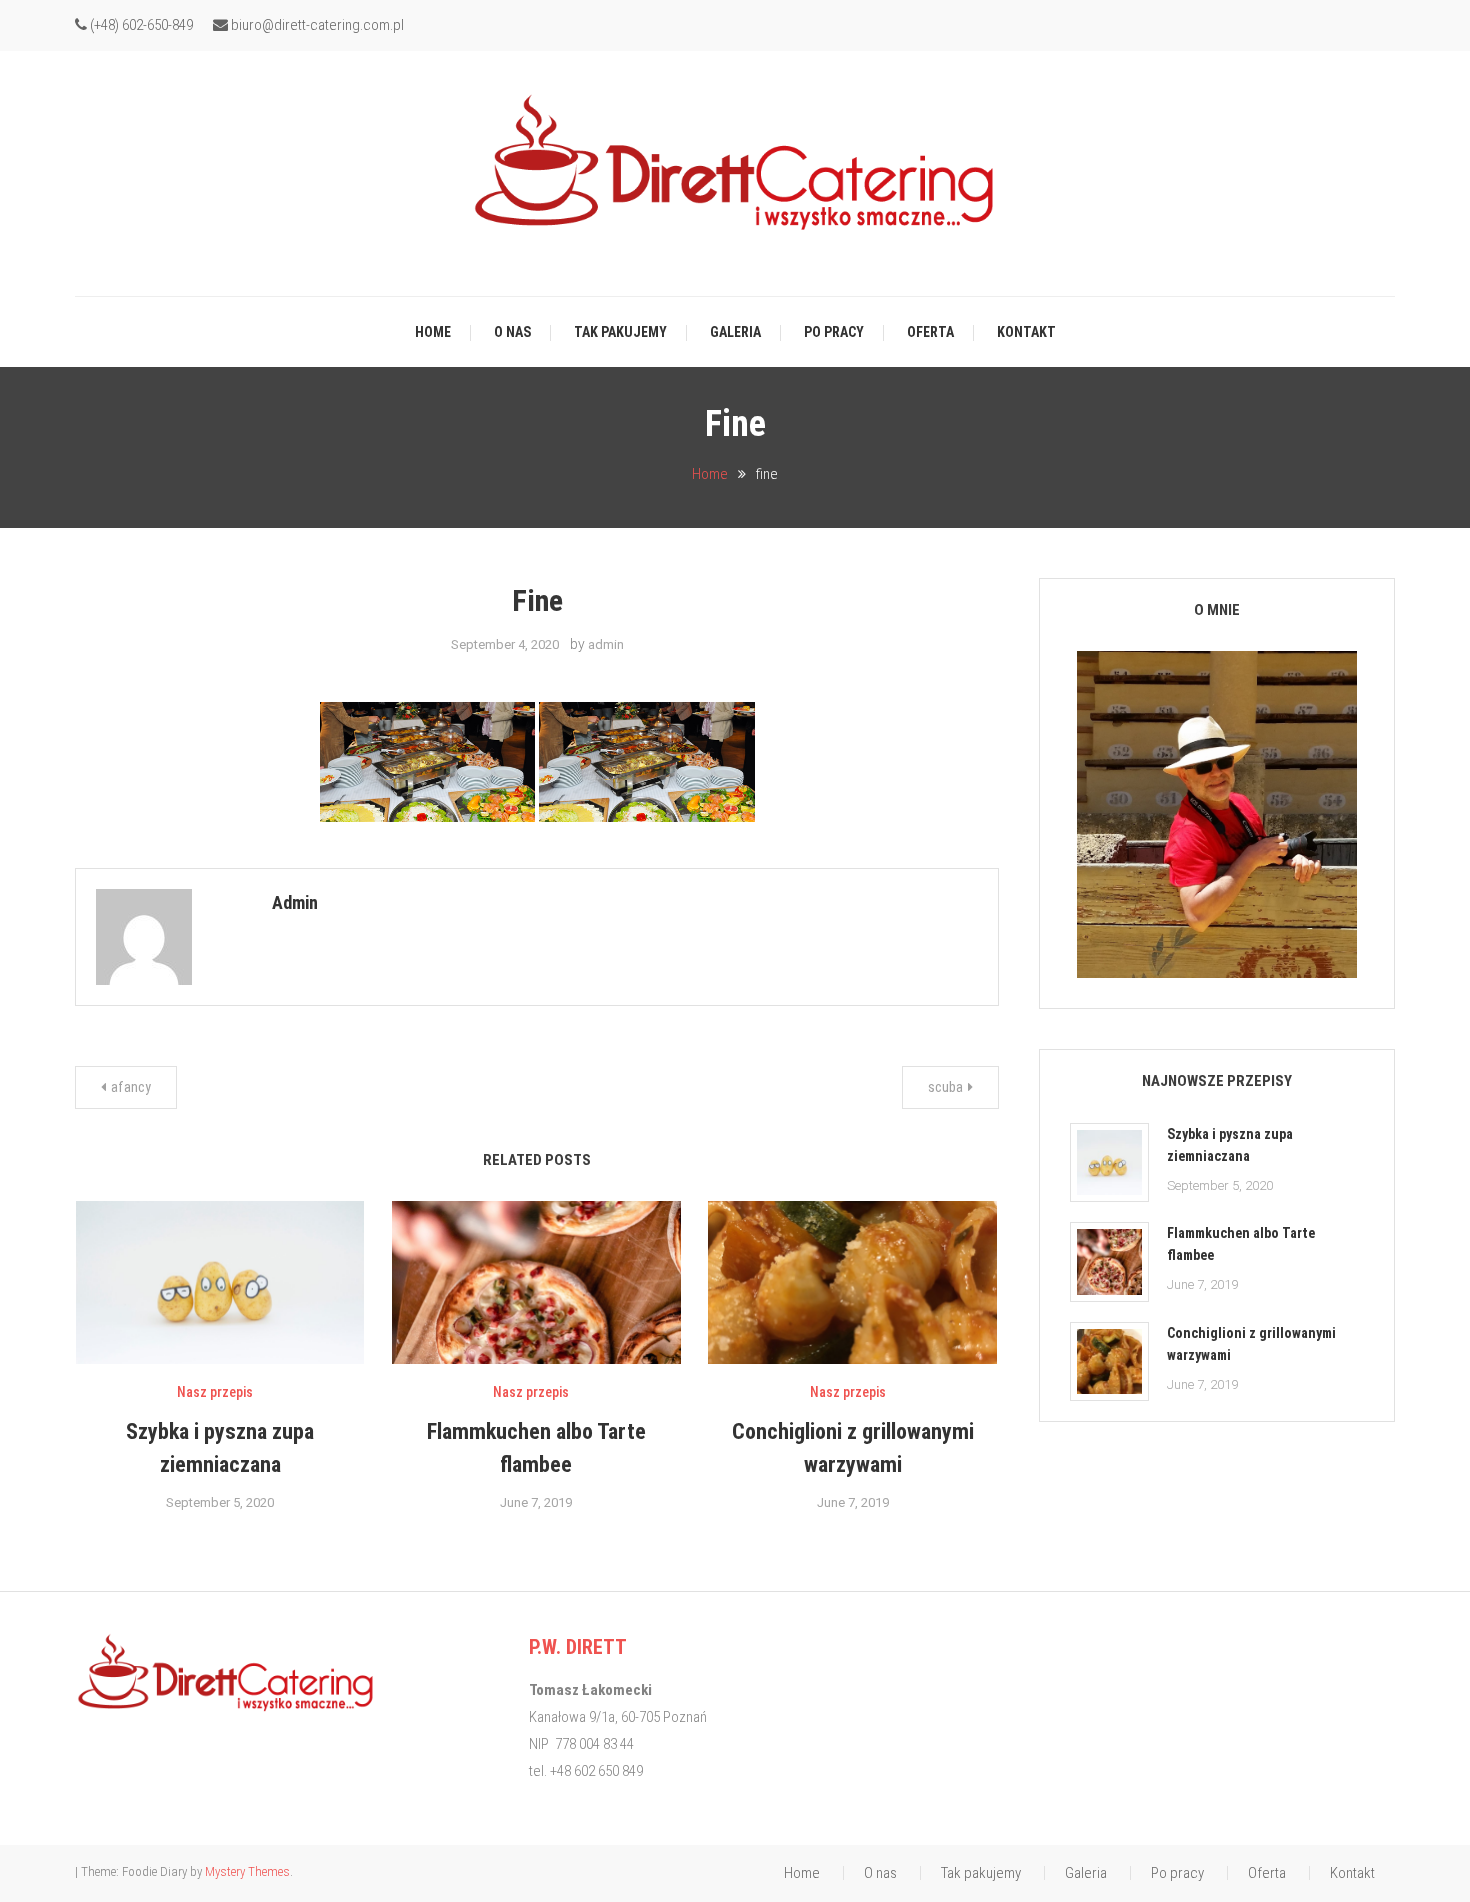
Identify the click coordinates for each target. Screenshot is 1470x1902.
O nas (512, 332)
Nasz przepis (215, 1392)
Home (433, 332)
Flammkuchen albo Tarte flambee (1241, 1244)
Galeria (735, 332)
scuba (945, 1087)
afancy (131, 1087)
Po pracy (834, 332)
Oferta (930, 332)
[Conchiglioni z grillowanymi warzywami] (1109, 1361)
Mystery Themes (247, 1871)
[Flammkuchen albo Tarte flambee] (1109, 1261)
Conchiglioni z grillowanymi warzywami (1251, 1344)
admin (606, 644)
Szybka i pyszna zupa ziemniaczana (1230, 1145)
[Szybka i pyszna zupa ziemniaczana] (1109, 1162)
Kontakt (1026, 332)
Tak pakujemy (620, 332)
